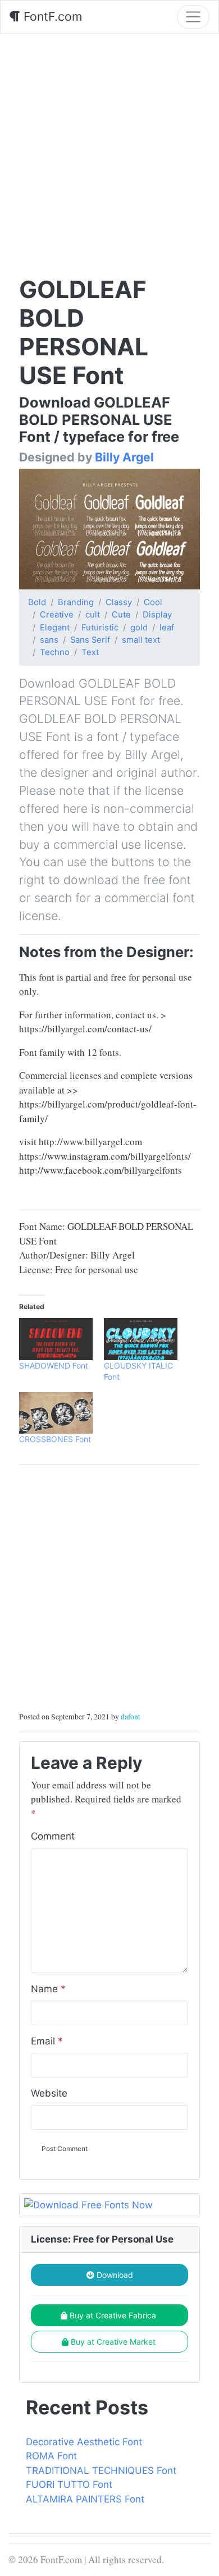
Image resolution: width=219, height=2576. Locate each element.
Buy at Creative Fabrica (113, 2315)
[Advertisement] (109, 149)
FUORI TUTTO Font (69, 2485)
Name (48, 1989)
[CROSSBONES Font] (56, 1413)
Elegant (55, 628)
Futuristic (100, 628)
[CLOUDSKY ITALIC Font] (141, 1339)
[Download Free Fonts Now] (109, 2206)
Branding (76, 602)
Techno (55, 652)
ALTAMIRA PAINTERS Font (85, 2499)
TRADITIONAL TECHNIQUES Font (101, 2470)
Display (157, 615)
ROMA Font (51, 2456)
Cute (121, 615)
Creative (57, 615)
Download (114, 2275)
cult (93, 615)
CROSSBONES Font (55, 1439)
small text (141, 640)
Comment (53, 1836)
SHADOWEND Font (54, 1365)
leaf (167, 628)
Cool (153, 602)
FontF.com (51, 16)
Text (90, 652)
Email (47, 2041)
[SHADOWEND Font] (56, 1339)
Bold (37, 602)
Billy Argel (124, 457)
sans (49, 640)
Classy (119, 602)
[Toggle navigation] (193, 17)
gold (139, 628)
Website (49, 2093)
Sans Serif (90, 640)
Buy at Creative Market (113, 2342)
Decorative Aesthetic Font (84, 2442)
